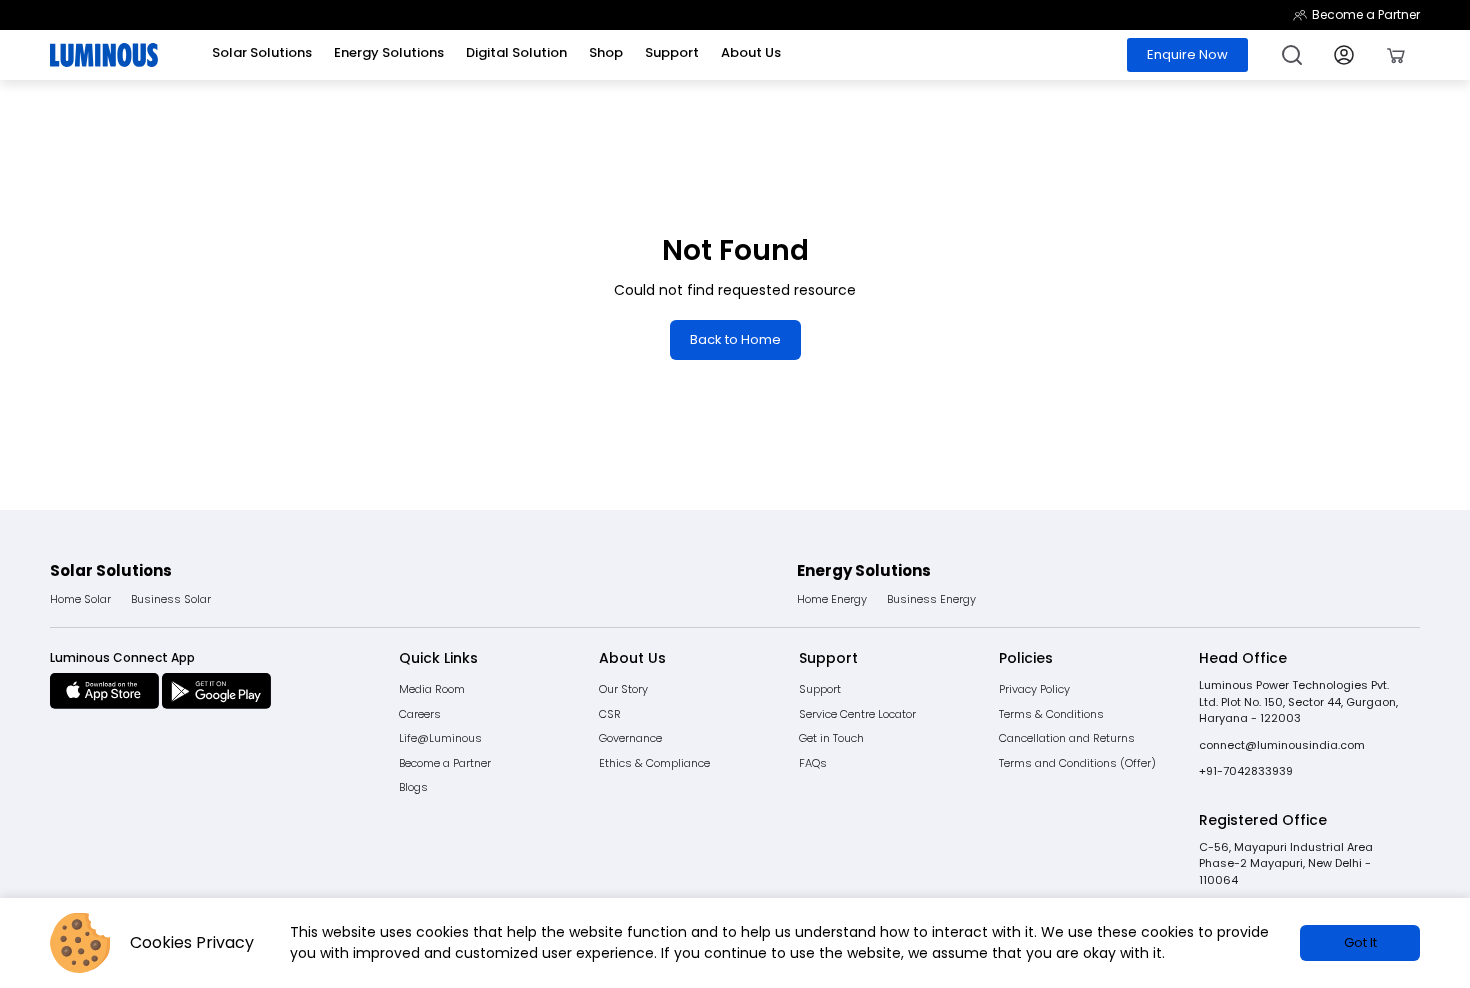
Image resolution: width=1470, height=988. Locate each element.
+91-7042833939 (1246, 771)
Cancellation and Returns (1067, 738)
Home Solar (80, 599)
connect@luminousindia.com (1282, 745)
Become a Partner (1366, 14)
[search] (1292, 55)
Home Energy (832, 599)
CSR (610, 714)
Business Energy (931, 599)
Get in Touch (831, 738)
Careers (420, 714)
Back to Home (735, 339)
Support (820, 689)
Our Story (623, 689)
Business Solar (171, 599)
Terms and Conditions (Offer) (1077, 763)
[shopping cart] (1396, 55)
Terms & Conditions (1051, 714)
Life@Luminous (440, 738)
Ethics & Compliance (654, 763)
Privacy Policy (1034, 689)
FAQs (813, 763)
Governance (630, 738)
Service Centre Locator (857, 714)
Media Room (432, 689)
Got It (1360, 942)
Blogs (413, 787)
